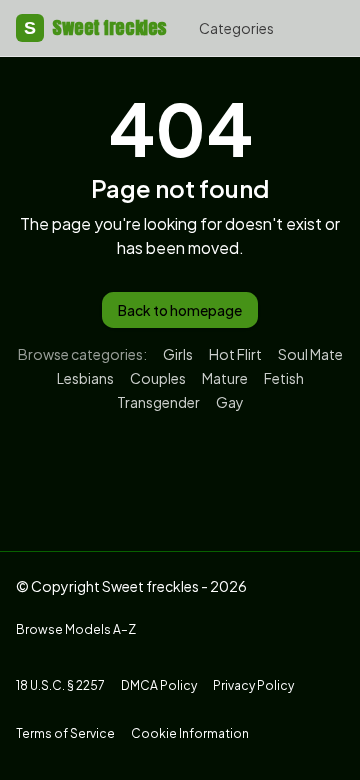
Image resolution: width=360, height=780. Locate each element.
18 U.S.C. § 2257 (60, 685)
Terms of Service (65, 733)
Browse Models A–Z (76, 629)
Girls (178, 354)
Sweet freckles (95, 27)
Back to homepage (180, 310)
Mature (225, 378)
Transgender (158, 402)
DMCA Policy (159, 685)
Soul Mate (310, 354)
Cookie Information (190, 733)
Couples (158, 378)
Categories (236, 28)
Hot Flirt (235, 354)
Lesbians (85, 378)
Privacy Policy (253, 685)
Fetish (284, 378)
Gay (230, 402)
